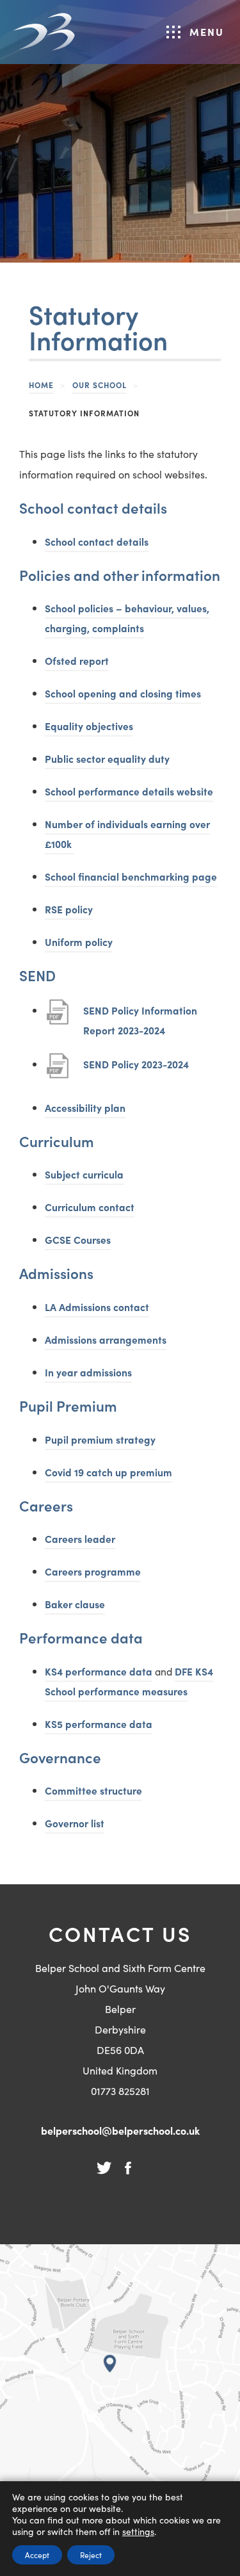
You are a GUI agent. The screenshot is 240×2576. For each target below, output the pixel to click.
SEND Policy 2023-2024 (136, 1071)
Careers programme (93, 1571)
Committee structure (93, 1790)
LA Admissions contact (97, 1307)
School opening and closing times (123, 693)
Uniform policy (79, 942)
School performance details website (129, 793)
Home (41, 385)
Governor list (75, 1823)
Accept (37, 2555)
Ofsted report (77, 660)
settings (138, 2531)
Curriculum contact (90, 1207)
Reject (91, 2555)
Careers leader (80, 1538)
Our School (100, 385)
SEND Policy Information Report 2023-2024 (140, 1022)
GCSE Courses (78, 1239)
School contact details (97, 541)
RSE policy (69, 909)
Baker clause (75, 1604)
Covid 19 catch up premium (108, 1472)
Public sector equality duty (107, 758)
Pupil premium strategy (100, 1439)
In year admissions (88, 1372)
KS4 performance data (99, 1671)
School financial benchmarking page (131, 878)
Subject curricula (84, 1174)
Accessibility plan (85, 1107)
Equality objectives (89, 726)
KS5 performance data (99, 1725)
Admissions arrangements (106, 1339)
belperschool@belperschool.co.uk (120, 2130)
